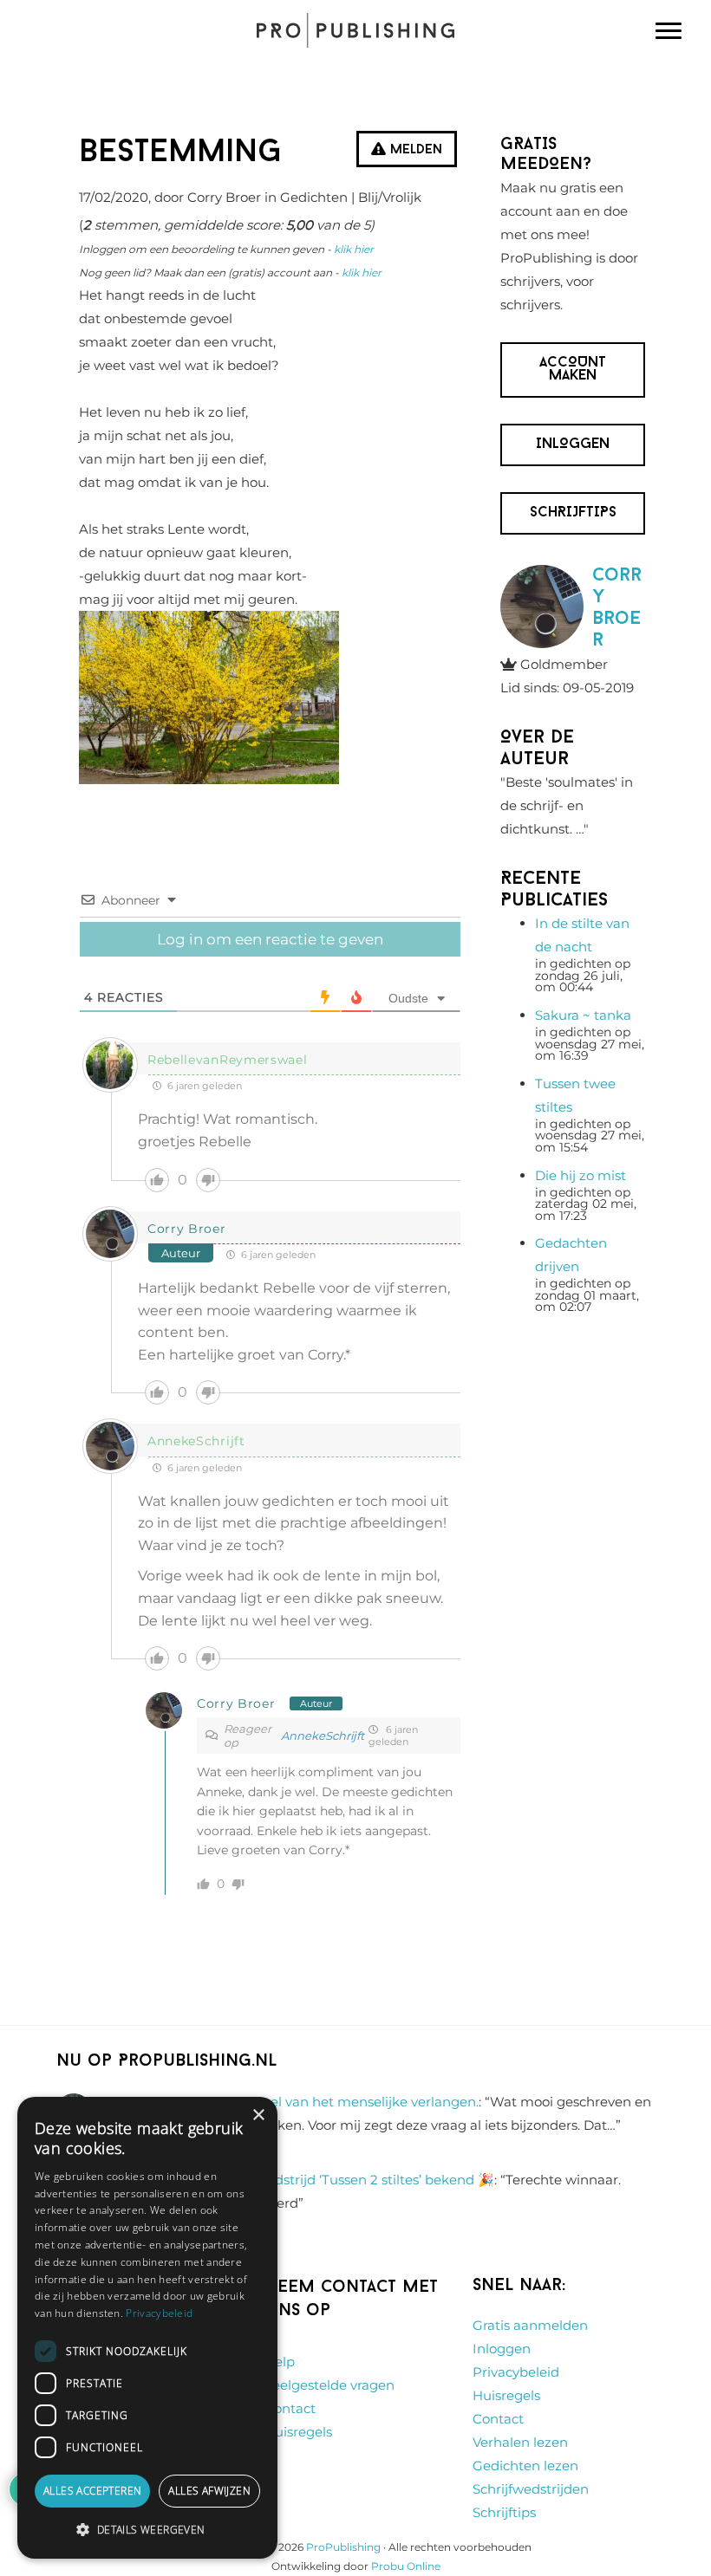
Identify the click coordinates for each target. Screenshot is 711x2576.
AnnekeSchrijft (196, 1441)
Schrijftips (504, 2512)
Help (280, 2362)
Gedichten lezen (525, 2466)
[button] (147, 2530)
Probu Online (406, 2566)
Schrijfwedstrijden (531, 2489)
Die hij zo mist (581, 1175)
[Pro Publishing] (355, 30)
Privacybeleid (516, 2372)
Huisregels (298, 2432)
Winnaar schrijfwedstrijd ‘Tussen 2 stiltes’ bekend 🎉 (326, 2180)
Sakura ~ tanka (583, 1015)
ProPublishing (343, 2547)
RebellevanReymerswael (228, 1060)
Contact (290, 2408)
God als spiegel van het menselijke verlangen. (332, 2102)
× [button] (258, 2115)
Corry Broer (187, 1229)
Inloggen (502, 2349)
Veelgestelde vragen (329, 2385)
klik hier (354, 249)
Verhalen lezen (520, 2442)
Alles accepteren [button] (92, 2491)
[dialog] (147, 2328)
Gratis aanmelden (530, 2325)
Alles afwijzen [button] (209, 2491)
